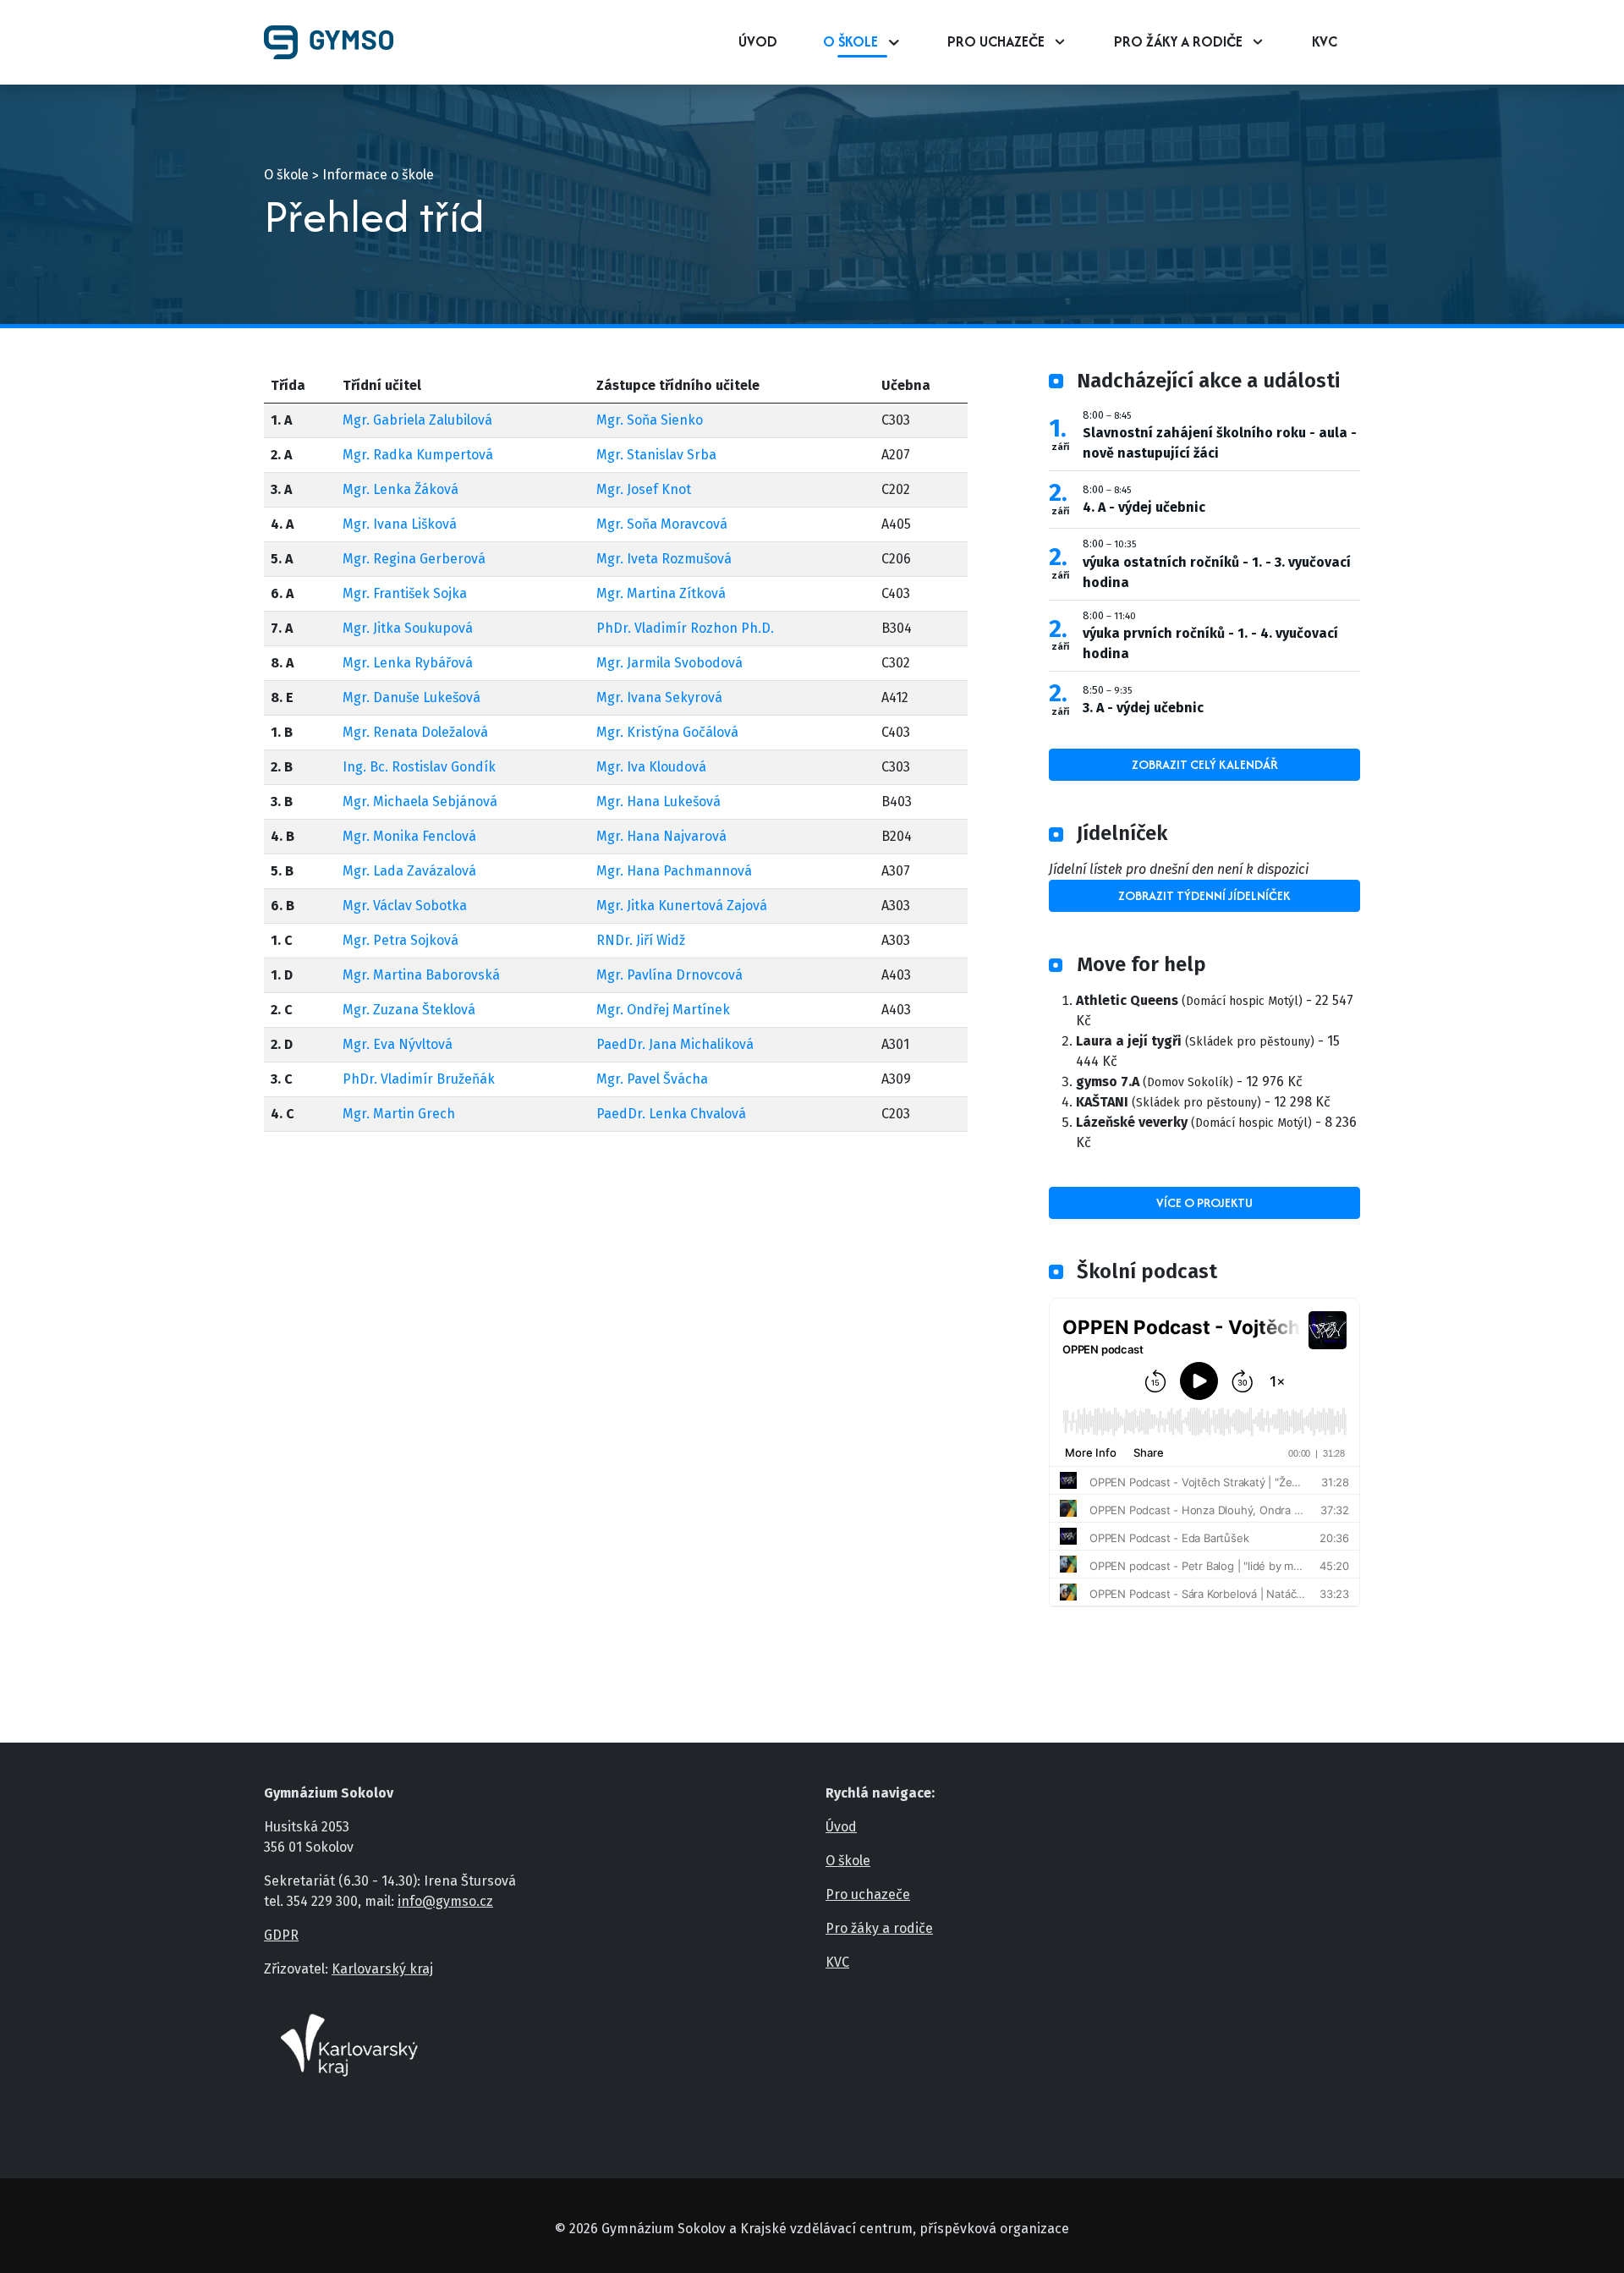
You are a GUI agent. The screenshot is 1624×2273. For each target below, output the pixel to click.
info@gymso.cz (445, 1901)
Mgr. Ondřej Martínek (663, 1010)
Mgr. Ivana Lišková (400, 524)
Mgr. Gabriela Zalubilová (417, 420)
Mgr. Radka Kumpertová (418, 455)
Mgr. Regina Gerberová (414, 559)
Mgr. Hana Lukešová (658, 802)
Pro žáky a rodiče (1178, 41)
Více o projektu (1204, 1202)
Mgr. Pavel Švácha (652, 1079)
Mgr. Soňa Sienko (650, 420)
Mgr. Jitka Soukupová (408, 628)
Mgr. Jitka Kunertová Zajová (682, 906)
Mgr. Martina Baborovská (421, 975)
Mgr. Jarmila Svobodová (669, 663)
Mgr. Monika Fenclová (409, 836)
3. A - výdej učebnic (1143, 708)
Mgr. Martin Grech (399, 1114)
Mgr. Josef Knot (644, 489)
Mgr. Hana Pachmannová (674, 871)
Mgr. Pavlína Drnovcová (669, 975)
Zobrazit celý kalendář (1205, 764)
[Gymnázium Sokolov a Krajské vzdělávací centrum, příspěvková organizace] (335, 42)
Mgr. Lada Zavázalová (409, 871)
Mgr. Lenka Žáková (401, 489)
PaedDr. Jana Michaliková (675, 1044)
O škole (850, 41)
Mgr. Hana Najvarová (661, 836)
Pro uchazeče (996, 41)
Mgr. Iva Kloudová (651, 767)
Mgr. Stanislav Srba (656, 455)
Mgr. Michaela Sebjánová (420, 802)
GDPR (281, 1935)
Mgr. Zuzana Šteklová (409, 1010)
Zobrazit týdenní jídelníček (1204, 895)
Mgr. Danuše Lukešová (411, 697)
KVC (1325, 41)
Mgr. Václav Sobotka (405, 906)
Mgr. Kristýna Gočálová (667, 732)
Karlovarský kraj (382, 1969)
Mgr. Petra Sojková (401, 940)
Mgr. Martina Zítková (661, 593)
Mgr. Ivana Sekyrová (659, 697)
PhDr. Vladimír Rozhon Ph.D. (685, 628)
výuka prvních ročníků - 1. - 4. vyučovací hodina (1210, 643)
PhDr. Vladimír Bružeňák (419, 1079)
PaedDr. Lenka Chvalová (671, 1114)
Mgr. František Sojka (405, 593)
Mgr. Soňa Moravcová (662, 524)
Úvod (758, 41)
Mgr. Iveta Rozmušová (664, 559)
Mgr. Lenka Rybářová (408, 663)
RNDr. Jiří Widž (641, 940)
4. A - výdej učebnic (1144, 507)
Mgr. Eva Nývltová (398, 1044)
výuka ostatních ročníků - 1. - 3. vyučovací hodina (1217, 572)
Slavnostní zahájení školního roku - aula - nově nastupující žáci (1220, 443)
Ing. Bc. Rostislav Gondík (419, 767)
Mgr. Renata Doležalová (415, 732)
